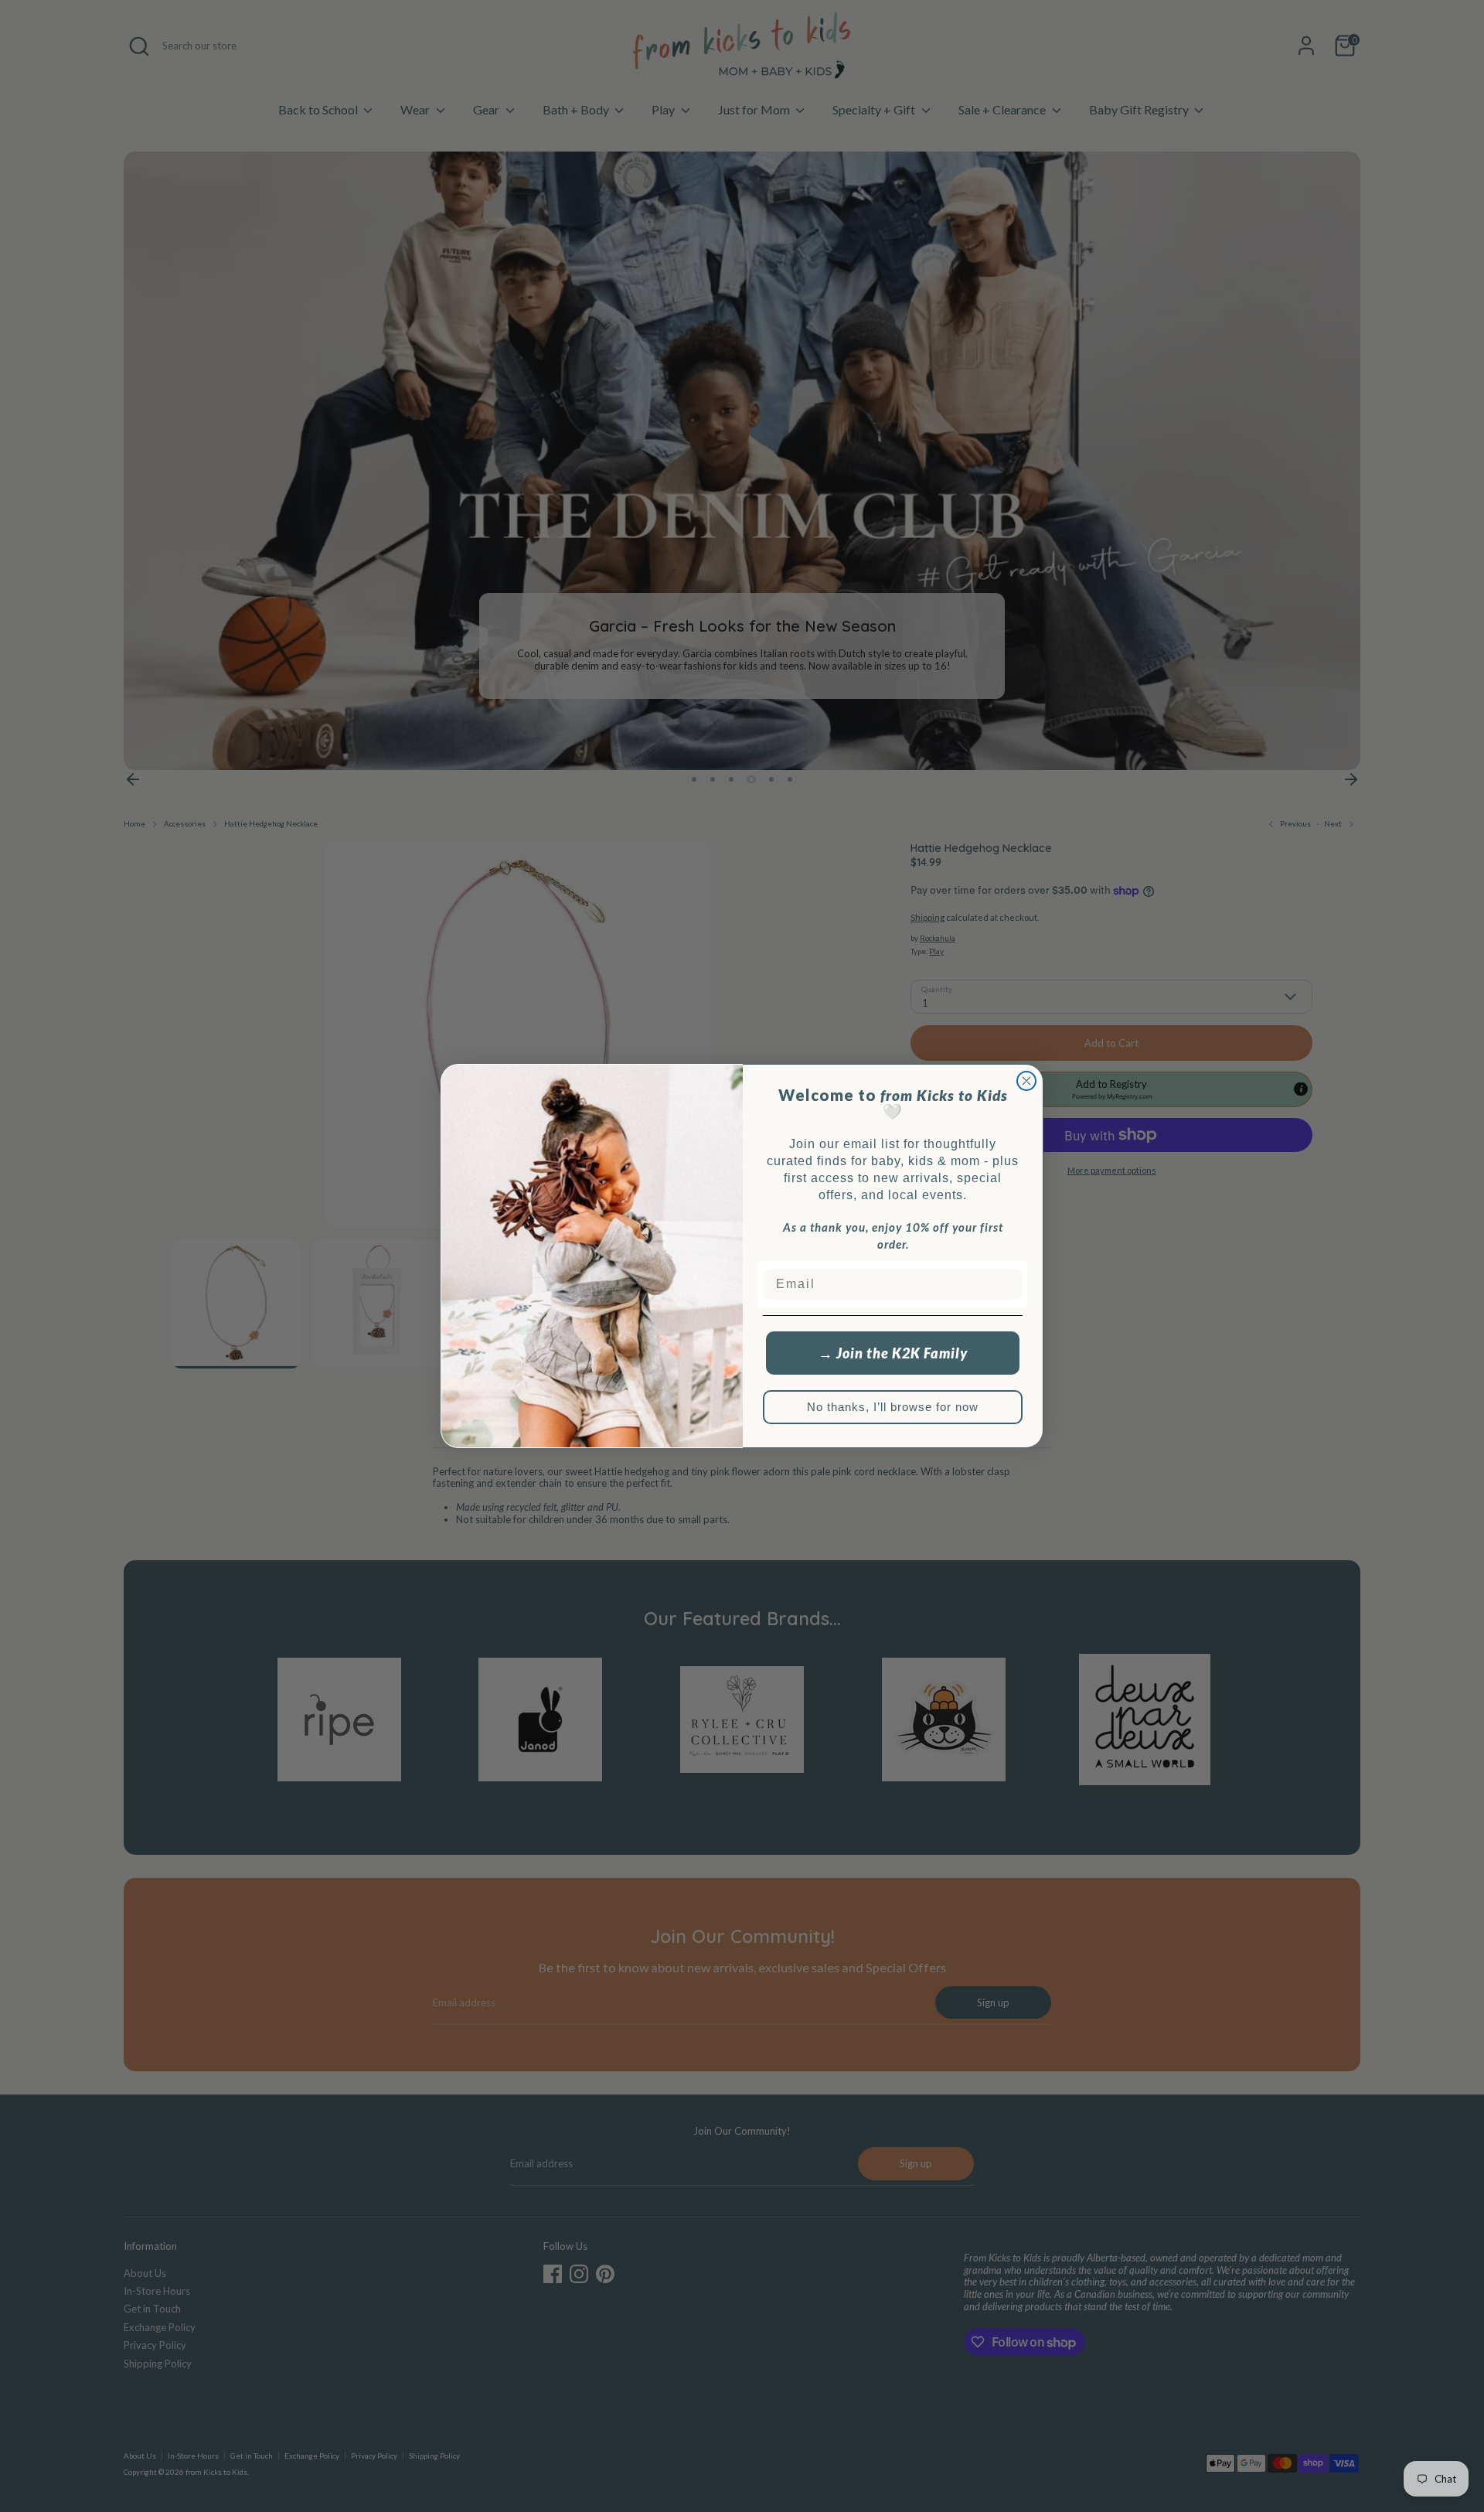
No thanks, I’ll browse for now (893, 1407)
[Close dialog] (1026, 1081)
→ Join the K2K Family (893, 1353)
